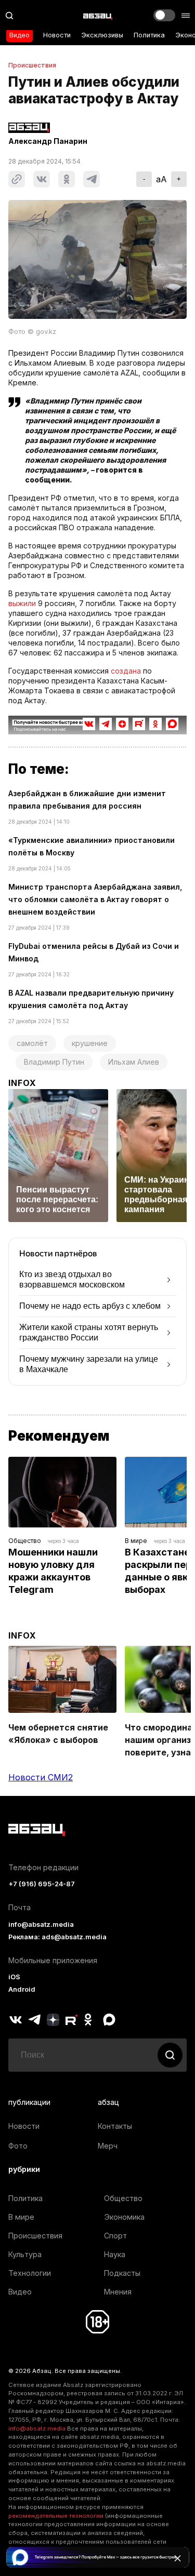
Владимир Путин (54, 1062)
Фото (18, 2146)
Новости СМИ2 (41, 1777)
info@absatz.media (41, 1924)
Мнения (118, 2292)
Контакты (115, 2126)
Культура (25, 2254)
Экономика (124, 2217)
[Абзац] (98, 16)
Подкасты (122, 2273)
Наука (115, 2254)
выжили (22, 603)
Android (22, 1989)
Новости (57, 35)
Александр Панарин (48, 141)
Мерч (108, 2146)
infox (22, 1083)
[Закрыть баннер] (177, 2558)
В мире (136, 1541)
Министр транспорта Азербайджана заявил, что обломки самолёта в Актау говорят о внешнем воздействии (95, 899)
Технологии (30, 2273)
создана (126, 671)
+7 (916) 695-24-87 (42, 1884)
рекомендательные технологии (56, 2516)
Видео (19, 35)
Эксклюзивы (102, 35)
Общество (25, 1541)
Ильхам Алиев (134, 1062)
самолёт (32, 1043)
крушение (90, 1043)
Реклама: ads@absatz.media (57, 1937)
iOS (14, 1977)
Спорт (115, 2236)
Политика (149, 35)
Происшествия (32, 65)
